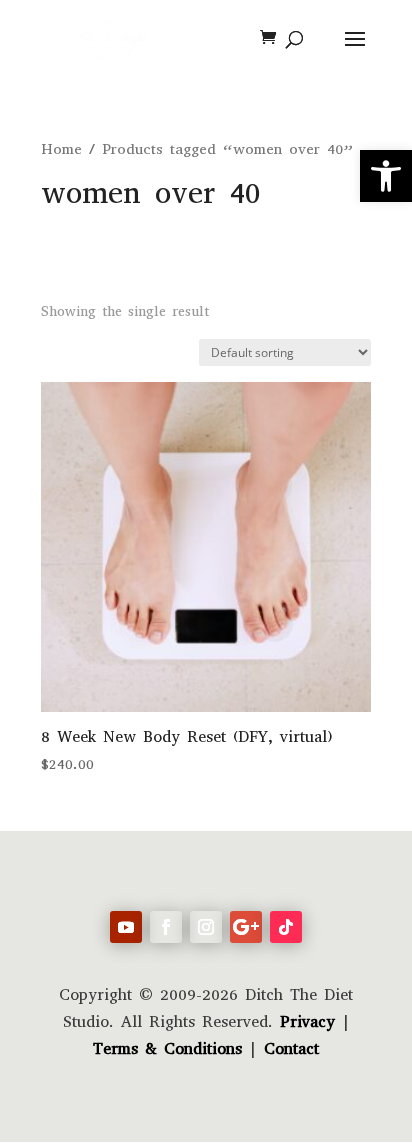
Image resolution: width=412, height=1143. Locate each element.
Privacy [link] (307, 1021)
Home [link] (61, 149)
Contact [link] (291, 1048)
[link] (386, 176)
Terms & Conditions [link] (167, 1048)
